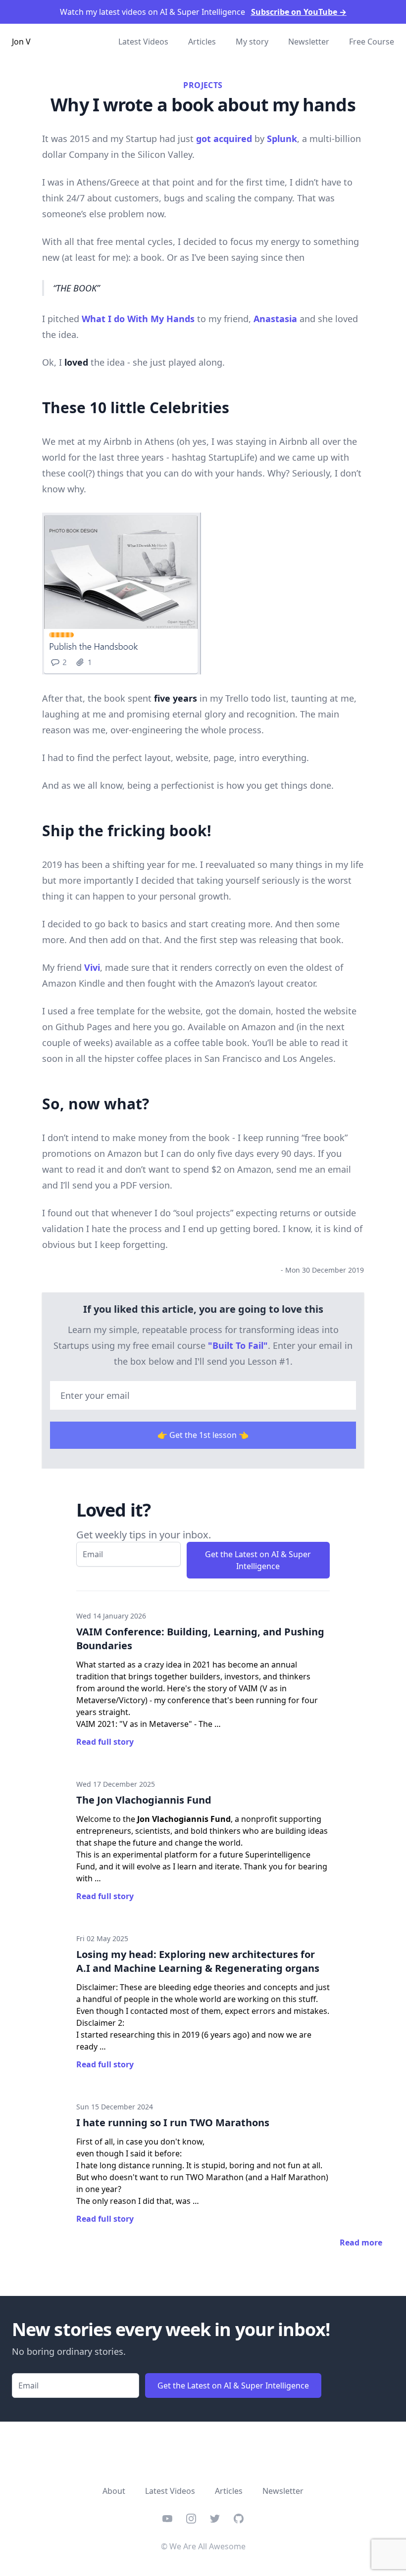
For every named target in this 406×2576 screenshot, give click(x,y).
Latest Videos (143, 42)
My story (252, 42)
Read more (361, 2242)
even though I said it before (128, 2153)
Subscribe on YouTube (299, 12)
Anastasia (275, 319)
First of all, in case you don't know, (140, 2142)
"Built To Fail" (238, 1345)
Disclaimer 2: (100, 2023)
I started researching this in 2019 (138, 2035)
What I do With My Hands (138, 319)
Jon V (21, 42)
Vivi (92, 967)
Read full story (105, 1742)
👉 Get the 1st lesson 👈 (203, 1435)
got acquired (224, 139)
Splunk (282, 139)
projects (203, 85)
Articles (202, 42)
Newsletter (309, 42)
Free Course (372, 42)
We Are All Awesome (207, 2546)
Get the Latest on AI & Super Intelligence (258, 1560)
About (114, 2491)
